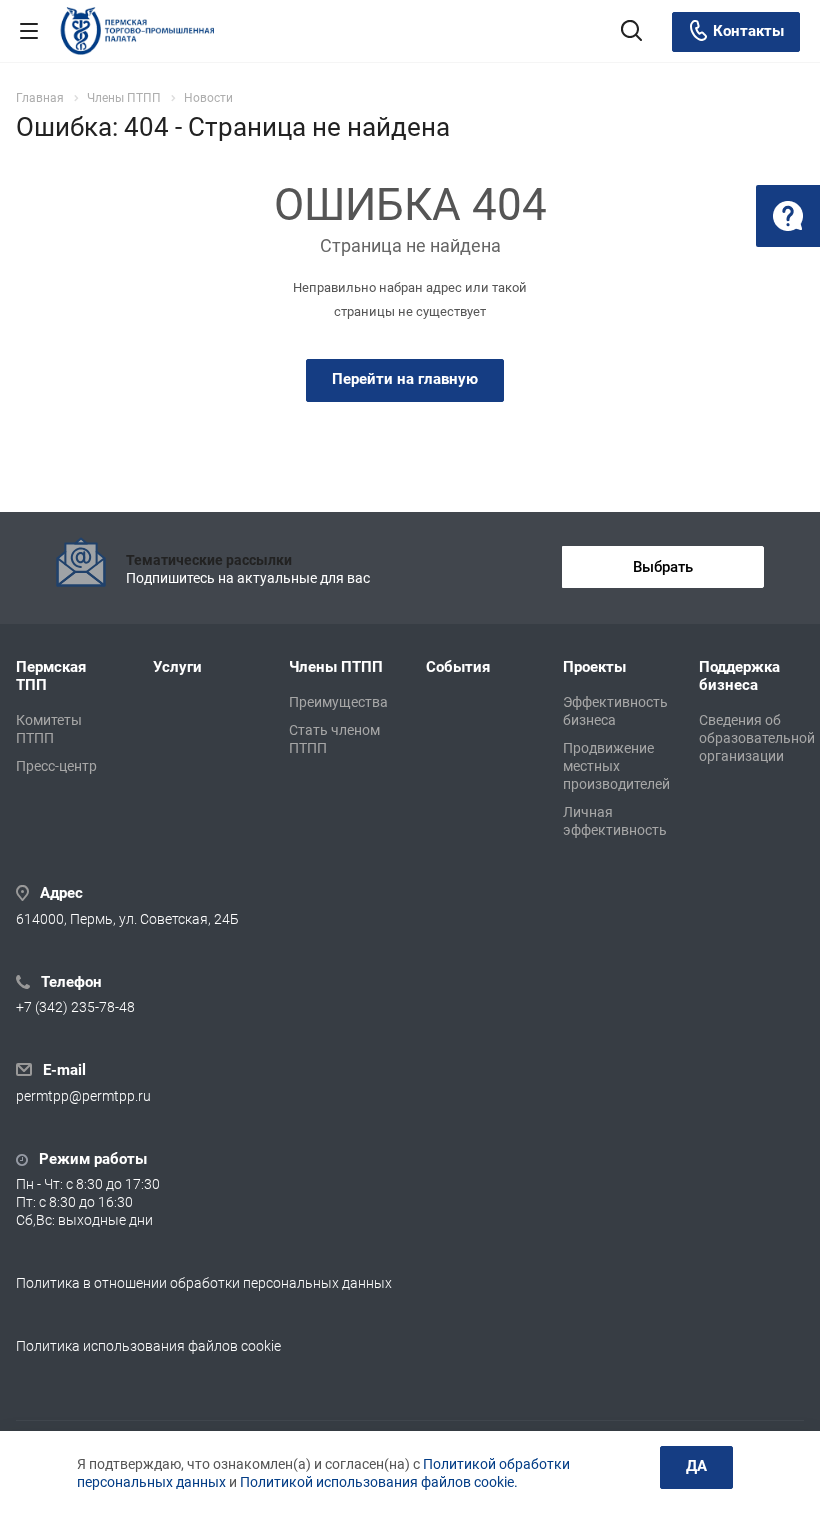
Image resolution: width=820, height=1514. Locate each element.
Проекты (594, 667)
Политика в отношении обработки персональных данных (204, 1283)
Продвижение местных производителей (616, 766)
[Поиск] (631, 32)
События (458, 667)
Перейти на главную (405, 379)
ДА (696, 1466)
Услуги (177, 667)
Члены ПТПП (336, 667)
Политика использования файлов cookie (148, 1346)
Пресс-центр (56, 766)
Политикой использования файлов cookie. (379, 1482)
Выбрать (663, 567)
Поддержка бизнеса (739, 676)
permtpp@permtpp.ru (83, 1096)
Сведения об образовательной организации (757, 738)
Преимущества (338, 702)
